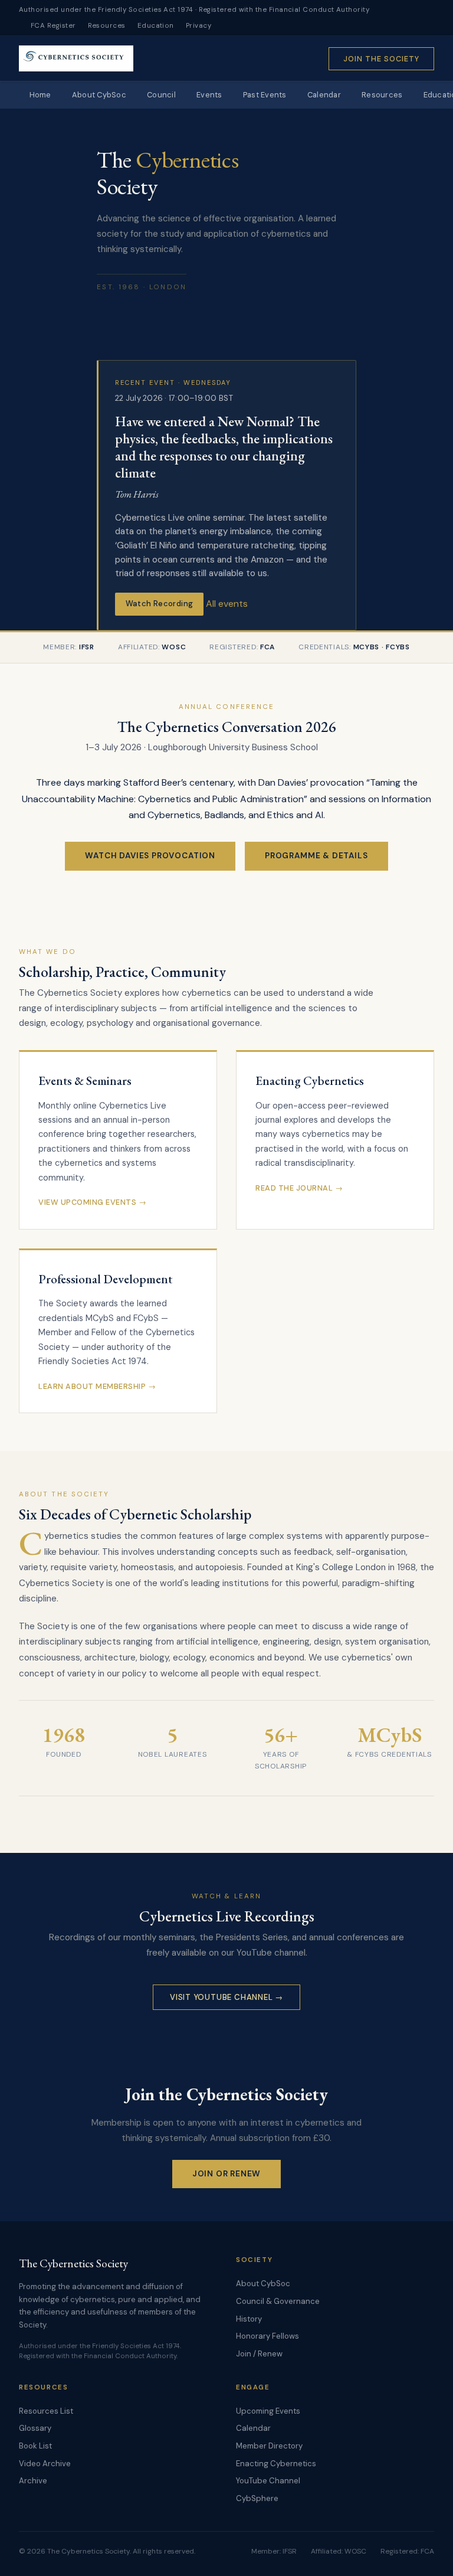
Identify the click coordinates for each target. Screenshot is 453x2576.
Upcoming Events (268, 2411)
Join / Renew (259, 2354)
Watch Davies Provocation (150, 856)
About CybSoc (99, 95)
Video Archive (45, 2464)
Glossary (35, 2428)
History (249, 2319)
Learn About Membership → (97, 1386)
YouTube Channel (268, 2481)
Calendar (324, 95)
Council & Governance (278, 2301)
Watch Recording (160, 604)
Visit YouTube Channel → (226, 1997)
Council (161, 95)
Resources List (46, 2411)
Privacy (198, 26)
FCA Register (53, 26)
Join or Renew (227, 2174)
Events (209, 95)
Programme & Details (316, 856)
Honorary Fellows (267, 2336)
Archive (33, 2481)
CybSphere (257, 2498)
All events (227, 603)
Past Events (265, 95)
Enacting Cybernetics (276, 2464)
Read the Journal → (299, 1188)
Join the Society (381, 59)
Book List (35, 2446)
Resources (107, 26)
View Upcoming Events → (92, 1202)
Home (40, 95)
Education (156, 26)
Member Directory (269, 2446)
